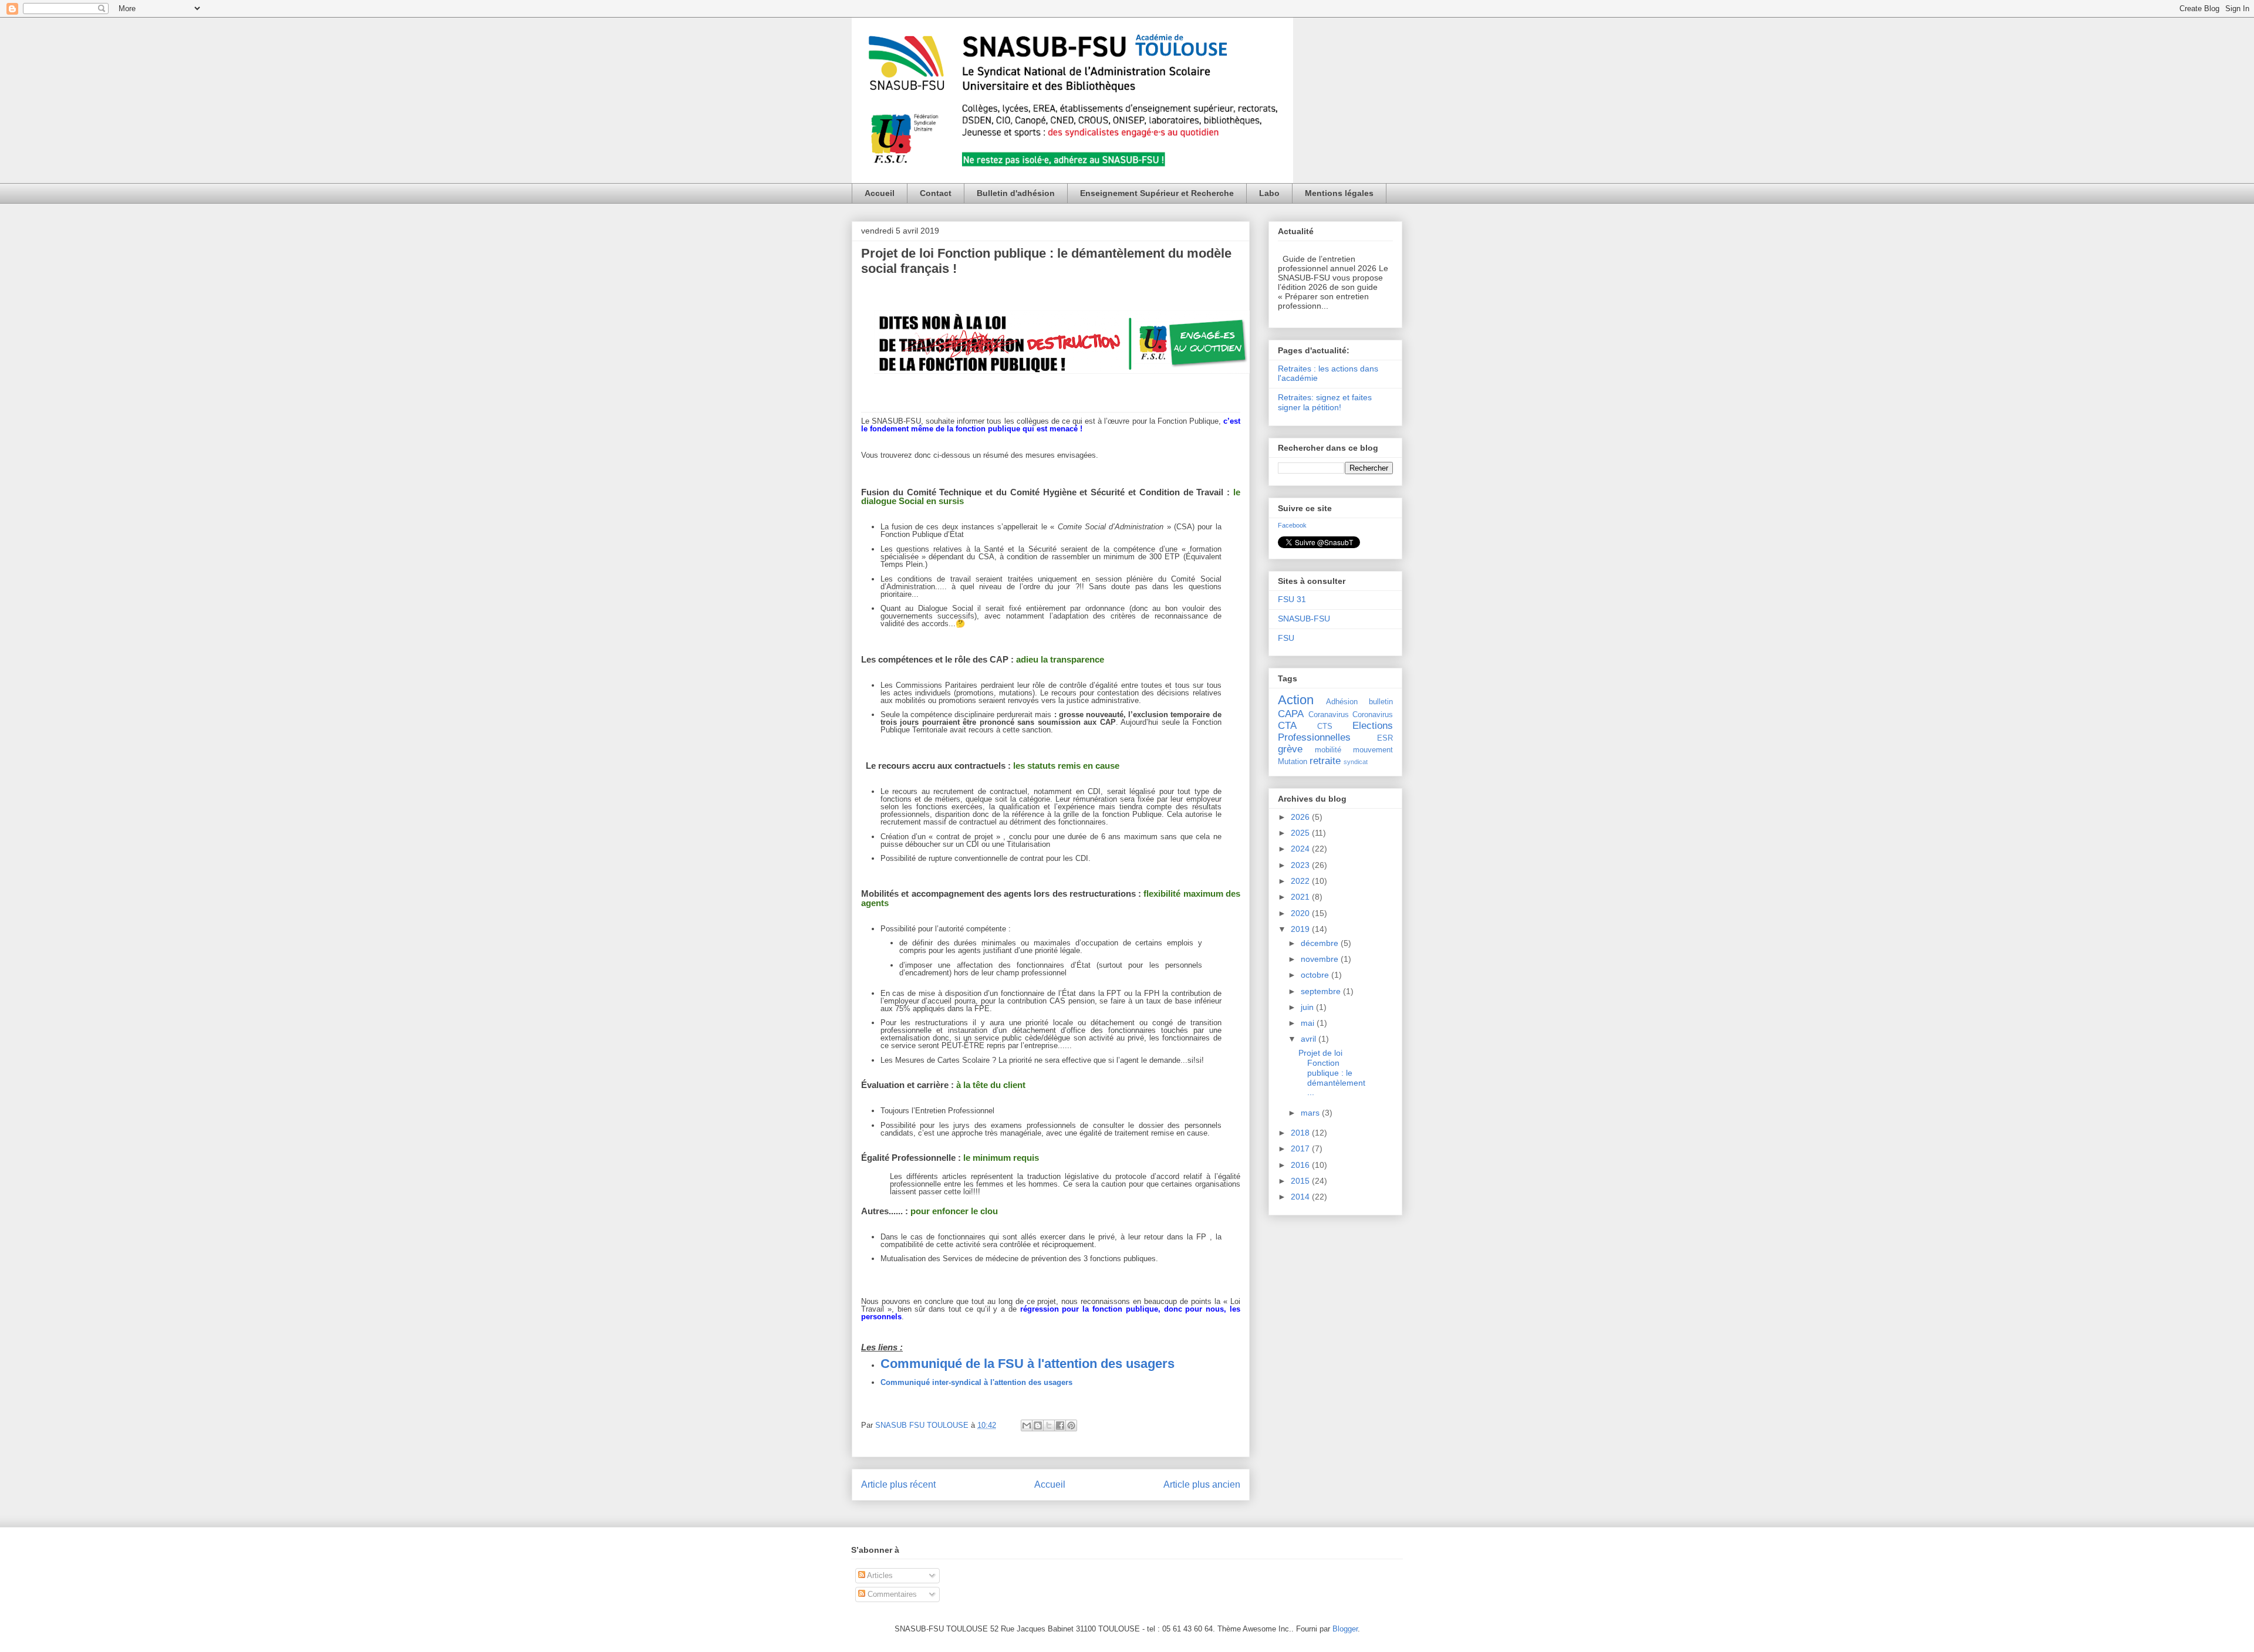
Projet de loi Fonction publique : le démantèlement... (1332, 1072)
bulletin (1381, 702)
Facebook (1292, 525)
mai (1309, 1023)
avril (1310, 1039)
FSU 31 (1292, 599)
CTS (1325, 727)
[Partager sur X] (1049, 1425)
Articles (879, 1575)
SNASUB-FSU (1304, 619)
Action (1296, 700)
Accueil (880, 193)
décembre (1321, 943)
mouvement (1373, 750)
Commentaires (891, 1594)
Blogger (1345, 1629)
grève (1290, 749)
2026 (1301, 817)
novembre (1321, 959)
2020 (1301, 913)
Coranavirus (1329, 715)
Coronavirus (1373, 715)
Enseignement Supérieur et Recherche (1157, 193)
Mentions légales (1339, 193)
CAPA (1291, 714)
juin (1308, 1007)
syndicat (1356, 762)
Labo (1269, 193)
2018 (1301, 1133)
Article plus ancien (1202, 1484)
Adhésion (1342, 702)
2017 (1301, 1148)
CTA (1287, 726)
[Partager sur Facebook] (1060, 1425)
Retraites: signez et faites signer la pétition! (1325, 402)
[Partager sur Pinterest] (1071, 1425)
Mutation (1293, 762)
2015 (1301, 1181)
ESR (1385, 738)
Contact (936, 193)
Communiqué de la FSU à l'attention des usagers (1028, 1364)
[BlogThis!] (1038, 1425)
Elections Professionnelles (1335, 732)
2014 (1301, 1197)
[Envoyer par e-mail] (1027, 1425)
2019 (1301, 929)
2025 (1301, 833)
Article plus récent (898, 1484)
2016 (1301, 1165)
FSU (1286, 638)
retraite (1325, 761)
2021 (1301, 897)
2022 (1301, 881)
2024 (1301, 849)
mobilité (1328, 750)
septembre (1322, 991)
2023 (1301, 865)
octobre (1316, 975)
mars (1311, 1113)
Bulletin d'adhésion (1016, 193)
